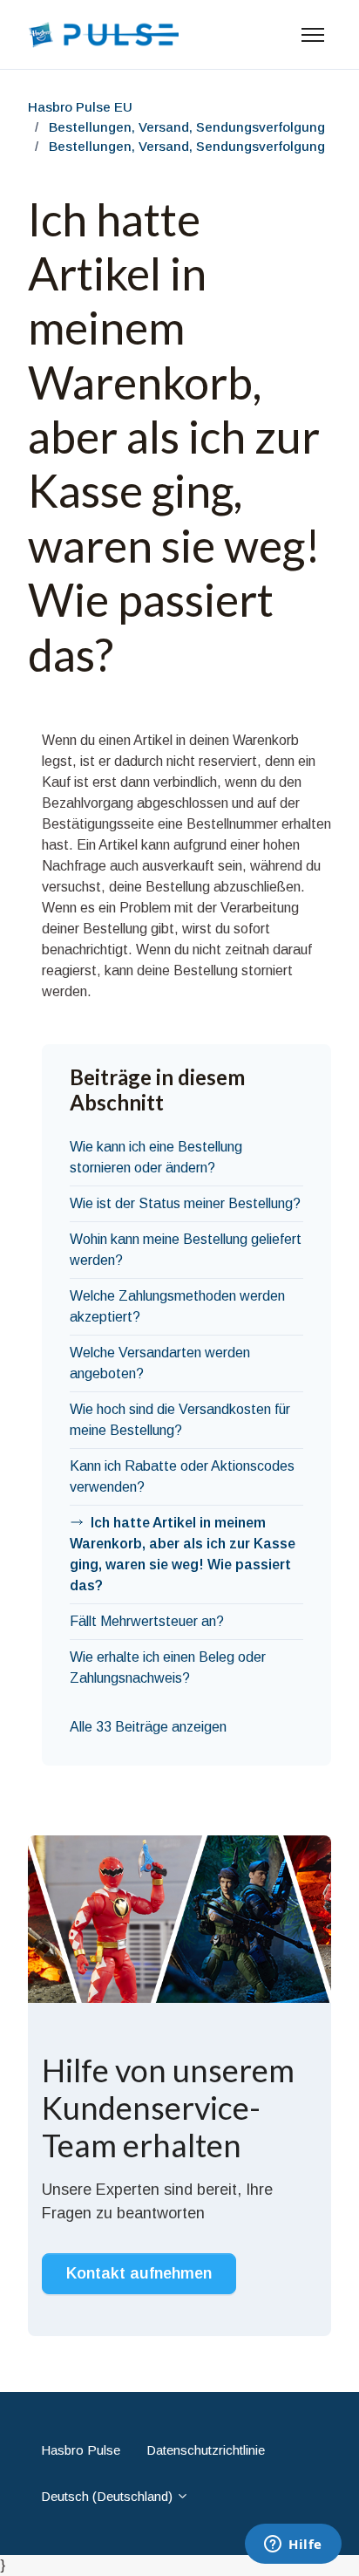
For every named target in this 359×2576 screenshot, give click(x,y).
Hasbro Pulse (81, 2450)
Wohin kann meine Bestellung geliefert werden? (186, 1250)
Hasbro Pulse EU (80, 107)
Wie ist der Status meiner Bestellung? (185, 1203)
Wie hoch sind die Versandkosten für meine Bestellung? (180, 1420)
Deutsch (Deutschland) (108, 2496)
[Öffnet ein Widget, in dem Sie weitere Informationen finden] (293, 2545)
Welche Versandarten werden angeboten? (160, 1363)
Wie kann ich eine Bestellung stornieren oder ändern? (156, 1157)
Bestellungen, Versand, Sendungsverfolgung (187, 127)
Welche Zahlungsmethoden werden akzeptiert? (177, 1306)
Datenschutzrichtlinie (206, 2450)
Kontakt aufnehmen (139, 2273)
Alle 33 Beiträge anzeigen (148, 1727)
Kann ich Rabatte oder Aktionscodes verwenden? (182, 1476)
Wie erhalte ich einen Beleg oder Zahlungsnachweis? (168, 1667)
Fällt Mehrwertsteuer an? (147, 1621)
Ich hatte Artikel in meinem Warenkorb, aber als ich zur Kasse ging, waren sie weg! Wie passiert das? (183, 1554)
